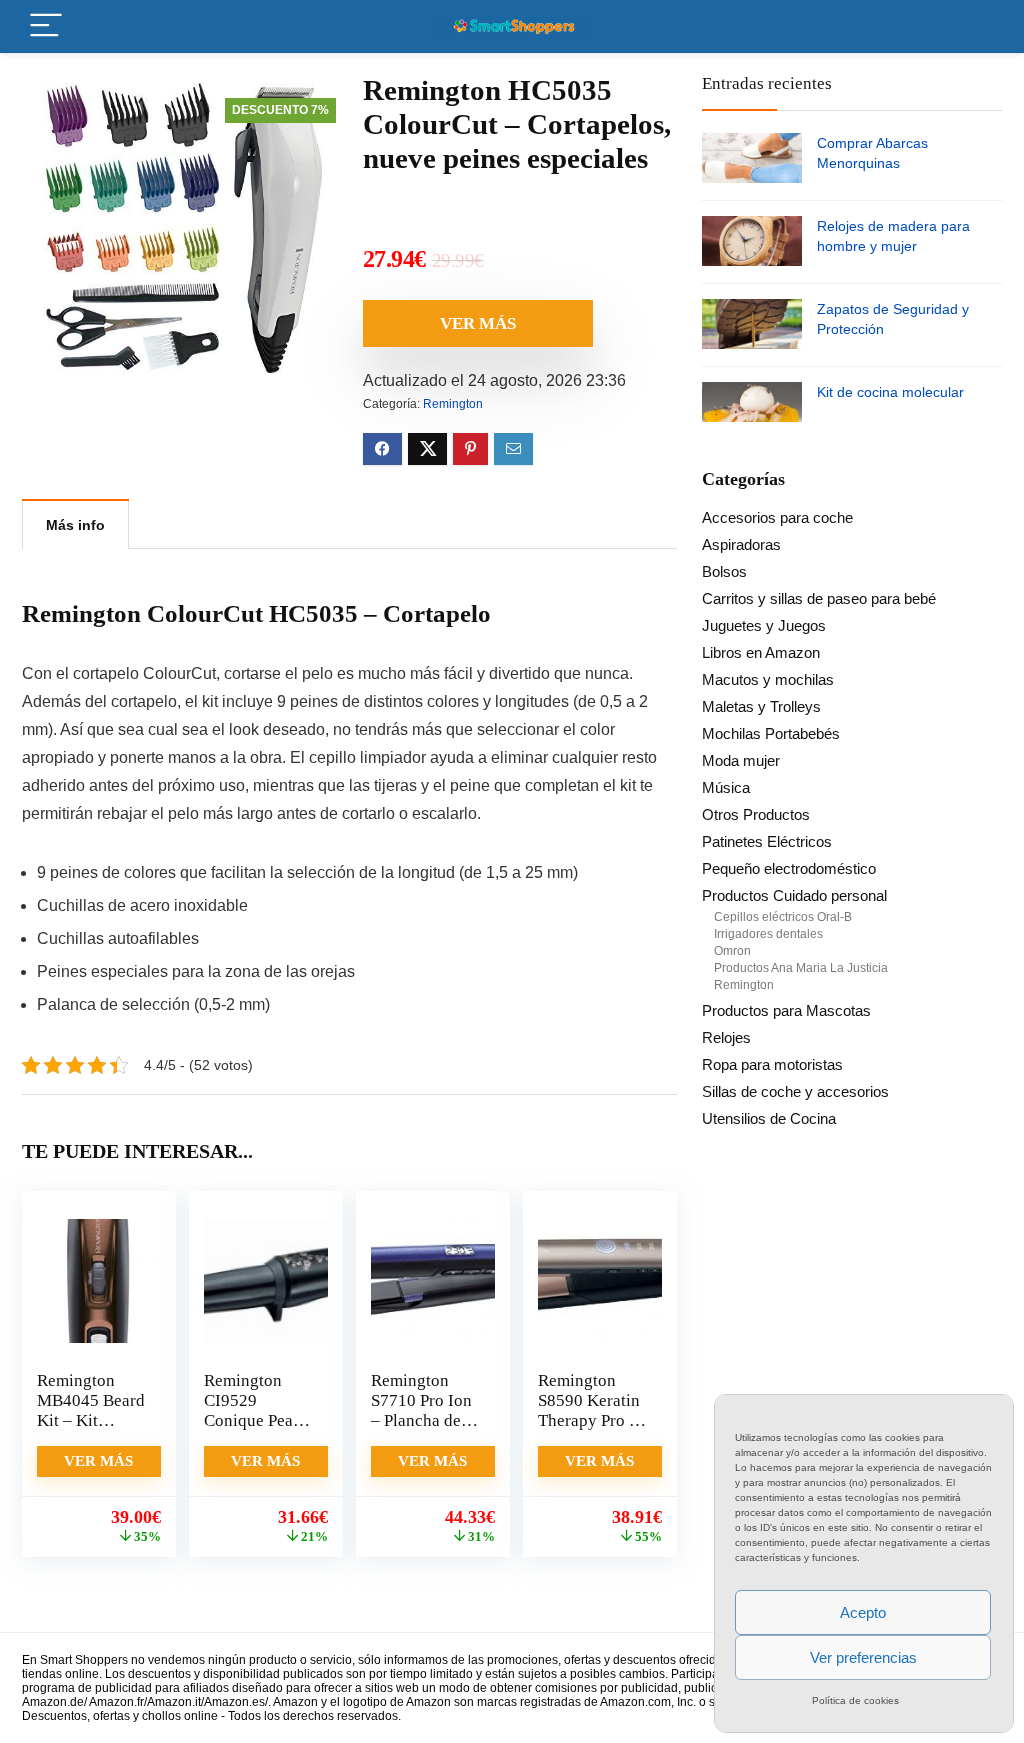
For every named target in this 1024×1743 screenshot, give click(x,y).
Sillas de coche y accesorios (795, 1091)
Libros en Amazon (761, 652)
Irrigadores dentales (768, 934)
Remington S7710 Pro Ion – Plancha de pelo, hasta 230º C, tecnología (421, 1430)
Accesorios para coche (777, 517)
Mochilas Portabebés (771, 733)
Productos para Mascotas (786, 1010)
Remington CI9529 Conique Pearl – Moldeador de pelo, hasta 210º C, (254, 1430)
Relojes (726, 1037)
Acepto (863, 1612)
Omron (732, 951)
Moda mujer (741, 760)
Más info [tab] (75, 525)
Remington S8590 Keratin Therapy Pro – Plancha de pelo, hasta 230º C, (589, 1430)
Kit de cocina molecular (890, 392)
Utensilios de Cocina (769, 1118)
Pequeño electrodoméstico (789, 868)
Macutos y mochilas (768, 679)
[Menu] (46, 26)
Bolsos (724, 571)
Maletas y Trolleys (761, 706)
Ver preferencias (863, 1657)
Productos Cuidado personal (794, 895)
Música (726, 787)
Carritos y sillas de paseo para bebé (819, 598)
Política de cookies (855, 1700)
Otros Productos (756, 814)
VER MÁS (478, 323)
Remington (453, 404)
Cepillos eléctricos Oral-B (783, 917)
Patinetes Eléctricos (767, 841)
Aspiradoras (741, 544)
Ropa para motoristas (772, 1064)
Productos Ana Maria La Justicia (801, 968)
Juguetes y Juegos (764, 625)
